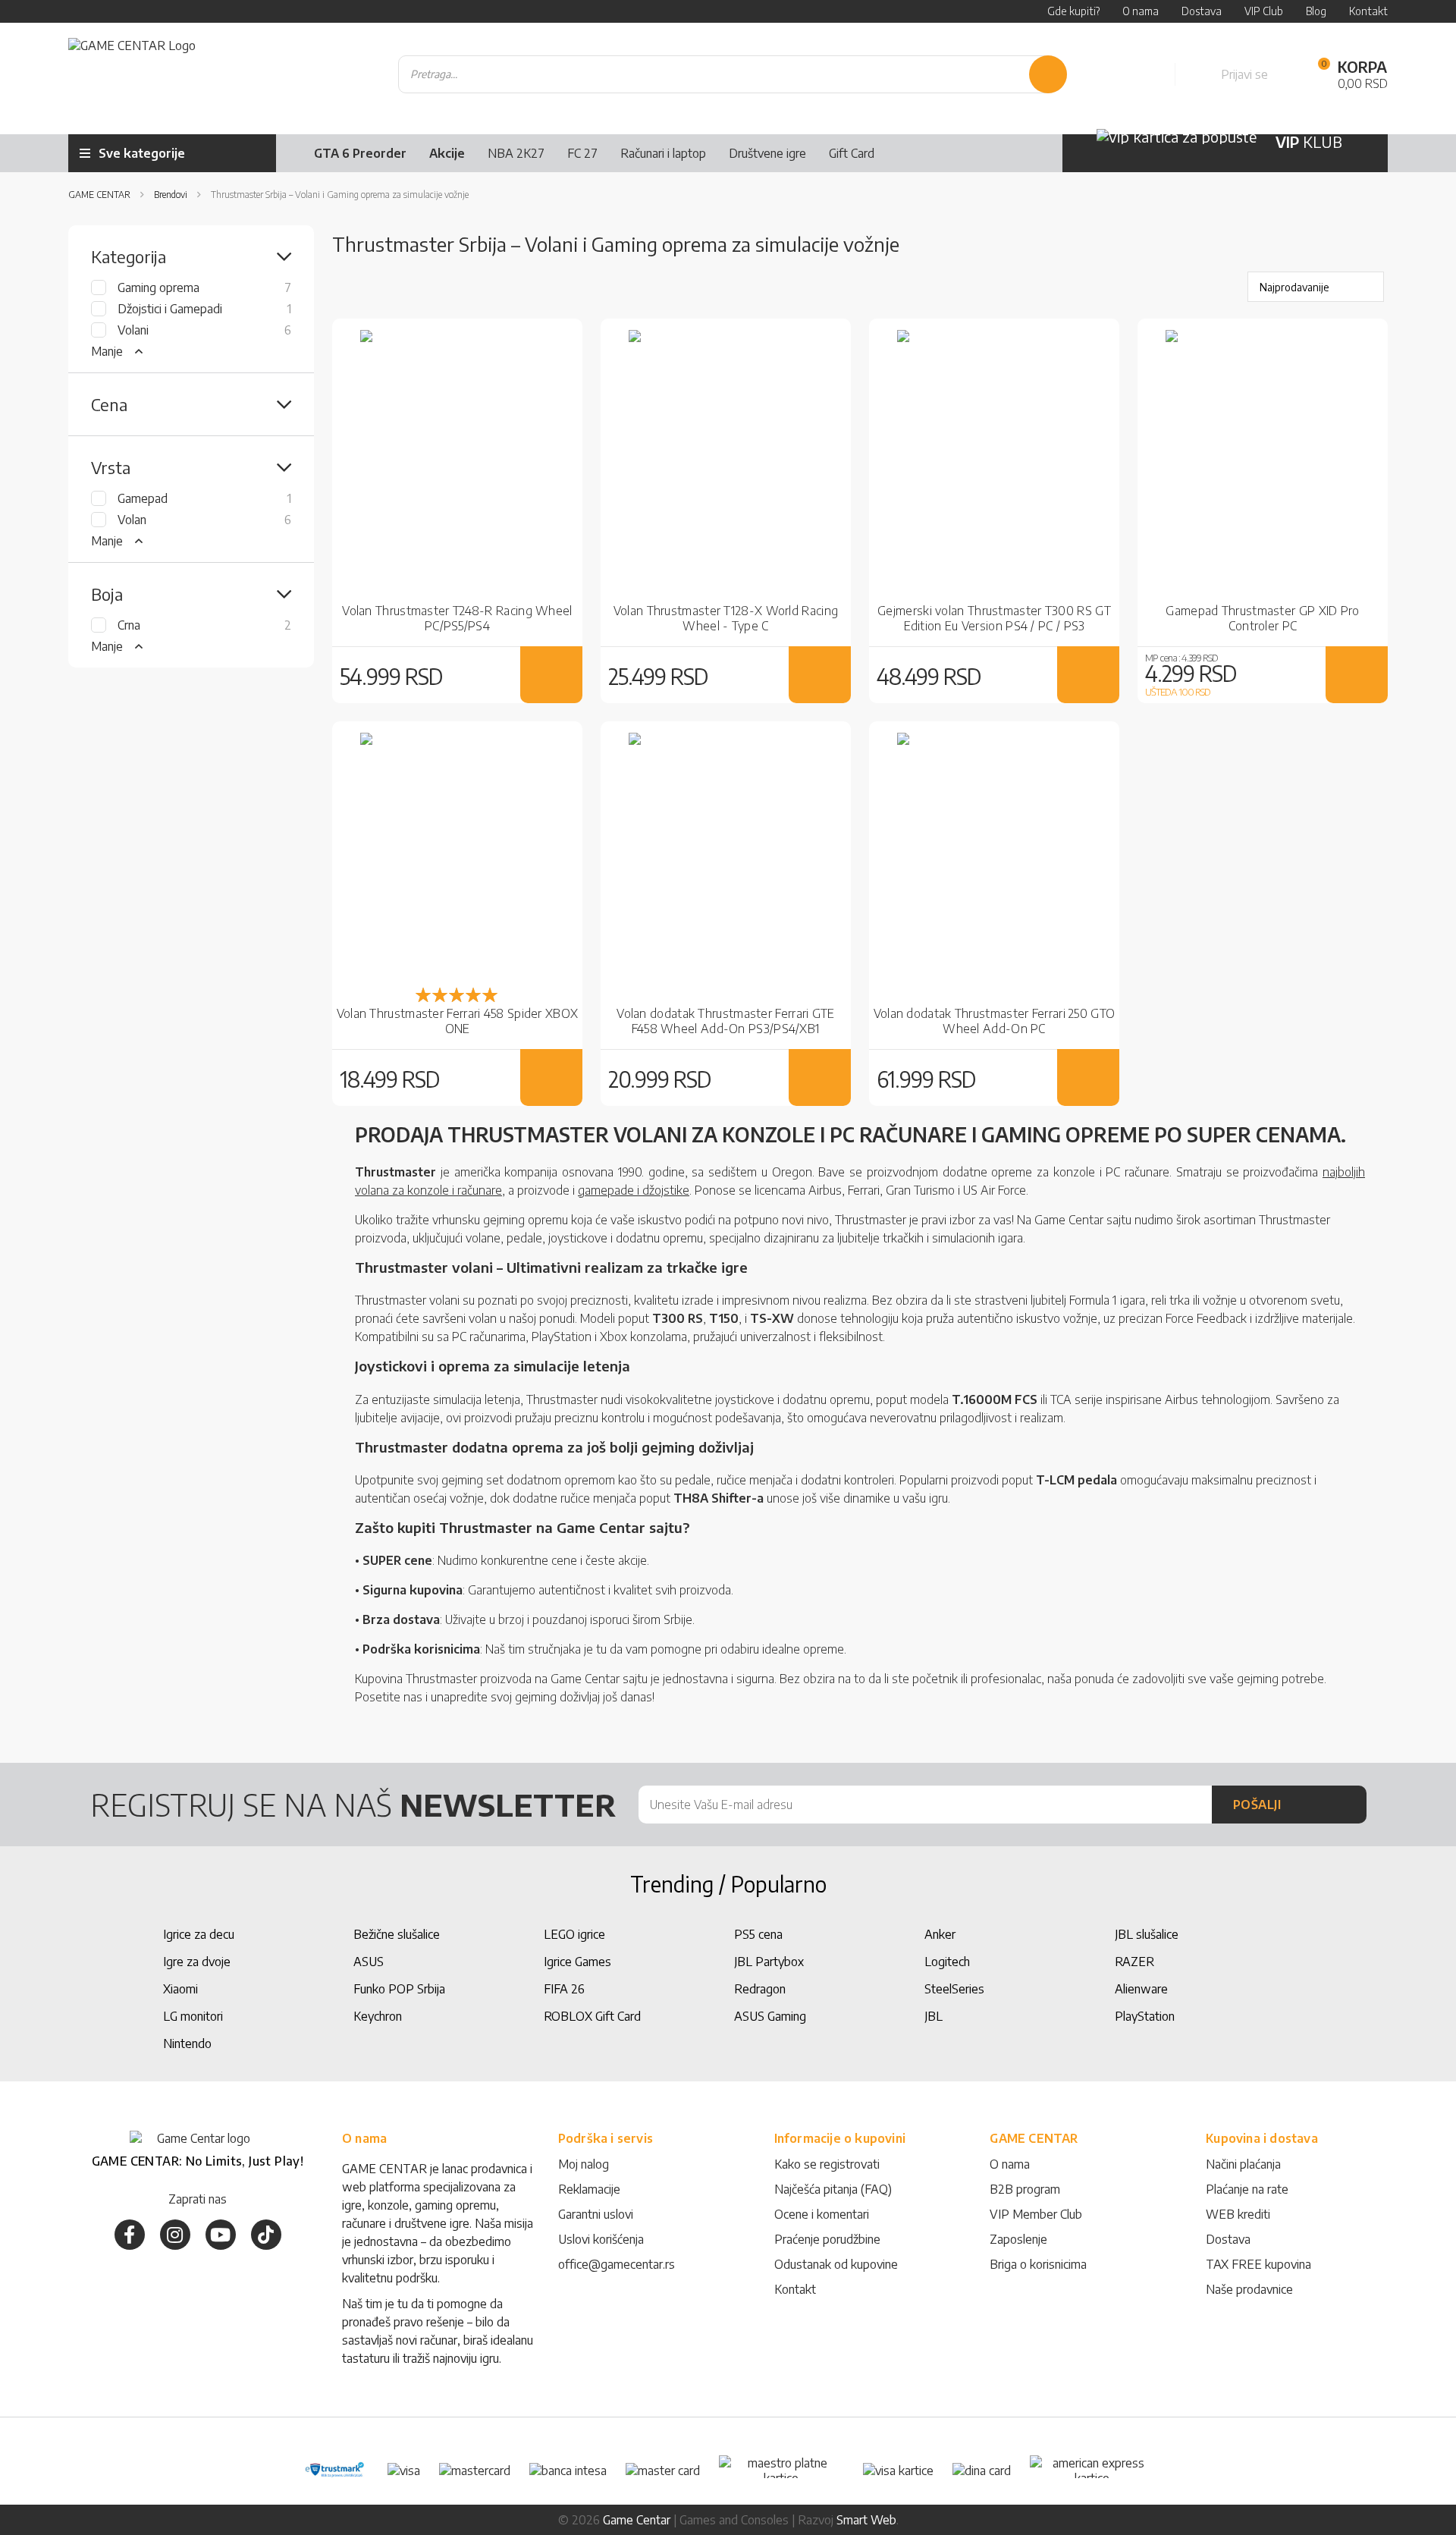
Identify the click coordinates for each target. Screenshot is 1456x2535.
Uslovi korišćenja (601, 2239)
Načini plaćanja (1243, 2164)
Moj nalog (584, 2164)
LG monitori (193, 2016)
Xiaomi (180, 1989)
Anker (940, 1934)
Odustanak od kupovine (836, 2264)
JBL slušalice (1147, 1934)
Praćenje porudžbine (827, 2239)
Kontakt (795, 2289)
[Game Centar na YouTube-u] (221, 2235)
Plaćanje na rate (1247, 2189)
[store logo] (132, 75)
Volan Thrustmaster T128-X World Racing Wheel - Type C (726, 618)
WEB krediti (1238, 2214)
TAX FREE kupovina (1258, 2264)
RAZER (1134, 1962)
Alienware (1141, 1989)
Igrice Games (577, 1962)
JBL (934, 2016)
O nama (1010, 2164)
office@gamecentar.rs (617, 2264)
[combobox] (733, 74)
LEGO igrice (574, 1934)
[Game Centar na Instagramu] (175, 2235)
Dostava (1228, 2239)
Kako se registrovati (827, 2164)
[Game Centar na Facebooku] (130, 2235)
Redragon (760, 1989)
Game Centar (100, 195)
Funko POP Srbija (399, 1989)
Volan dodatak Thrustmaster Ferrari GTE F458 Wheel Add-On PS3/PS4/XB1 (725, 1021)
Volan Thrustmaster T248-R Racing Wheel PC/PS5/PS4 (457, 618)
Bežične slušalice (397, 1934)
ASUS (369, 1962)
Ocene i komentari (822, 2214)
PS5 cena (758, 1934)
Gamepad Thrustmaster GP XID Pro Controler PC (1262, 618)
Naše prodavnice (1249, 2289)
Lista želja (1147, 74)
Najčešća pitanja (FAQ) (833, 2189)
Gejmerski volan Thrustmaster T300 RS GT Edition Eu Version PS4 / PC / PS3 (994, 618)
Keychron (378, 2016)
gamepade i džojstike (634, 1190)
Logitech (947, 1962)
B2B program (1025, 2189)
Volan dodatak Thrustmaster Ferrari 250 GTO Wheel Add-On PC (995, 1021)
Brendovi (172, 195)
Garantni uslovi (596, 2214)
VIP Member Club (1036, 2214)
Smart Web (866, 2520)
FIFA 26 (564, 1989)
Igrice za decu (199, 1934)
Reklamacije (589, 2189)
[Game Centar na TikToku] (266, 2235)
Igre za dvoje (197, 1962)
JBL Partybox (769, 1962)
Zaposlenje (1018, 2239)
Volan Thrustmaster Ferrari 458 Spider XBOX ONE (458, 1021)
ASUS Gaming (770, 2016)
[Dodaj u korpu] (552, 675)
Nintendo (187, 2043)
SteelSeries (954, 1989)
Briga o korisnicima (1038, 2264)
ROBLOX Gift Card (592, 2016)
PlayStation (1145, 2016)
